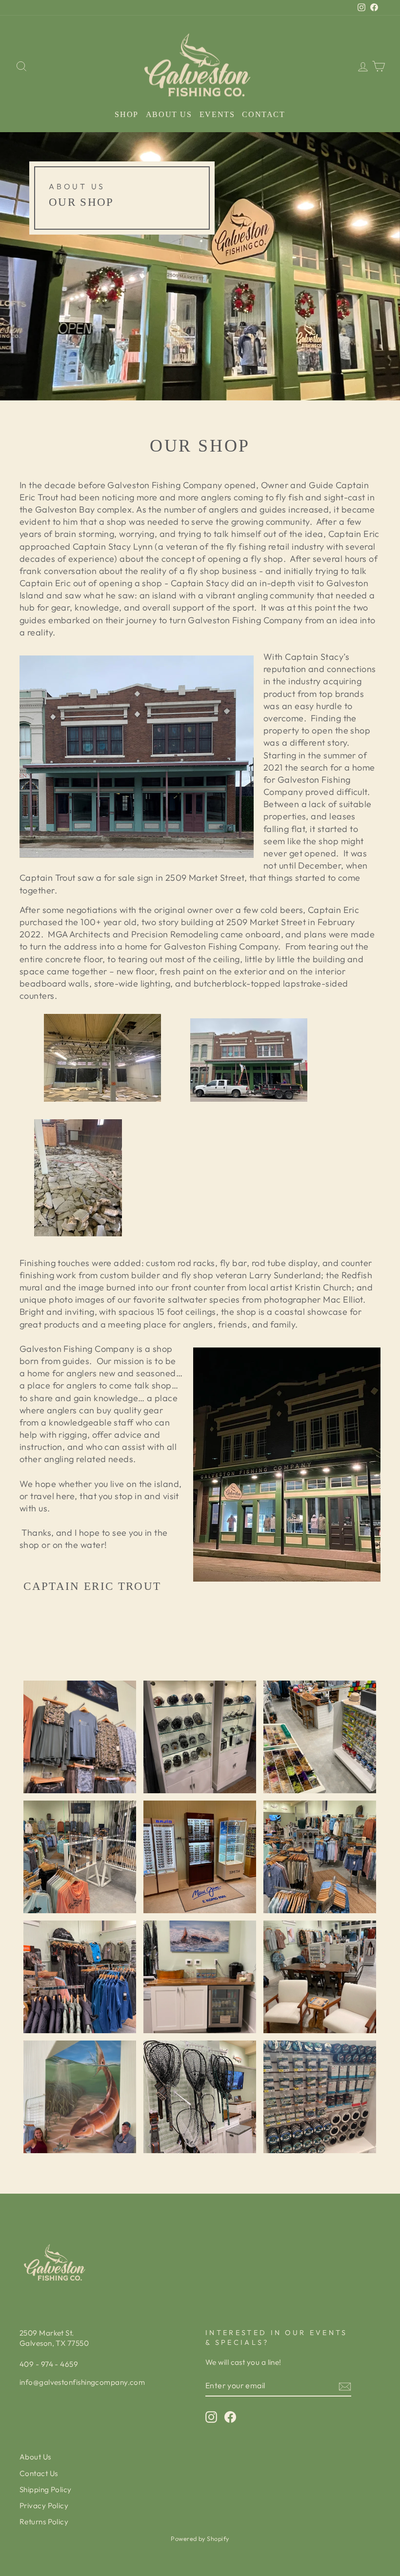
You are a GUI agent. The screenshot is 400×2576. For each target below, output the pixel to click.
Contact (263, 114)
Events (217, 114)
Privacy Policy (44, 2506)
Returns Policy (44, 2522)
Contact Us (39, 2473)
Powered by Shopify (200, 2538)
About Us (169, 114)
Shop (126, 114)
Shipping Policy (46, 2489)
